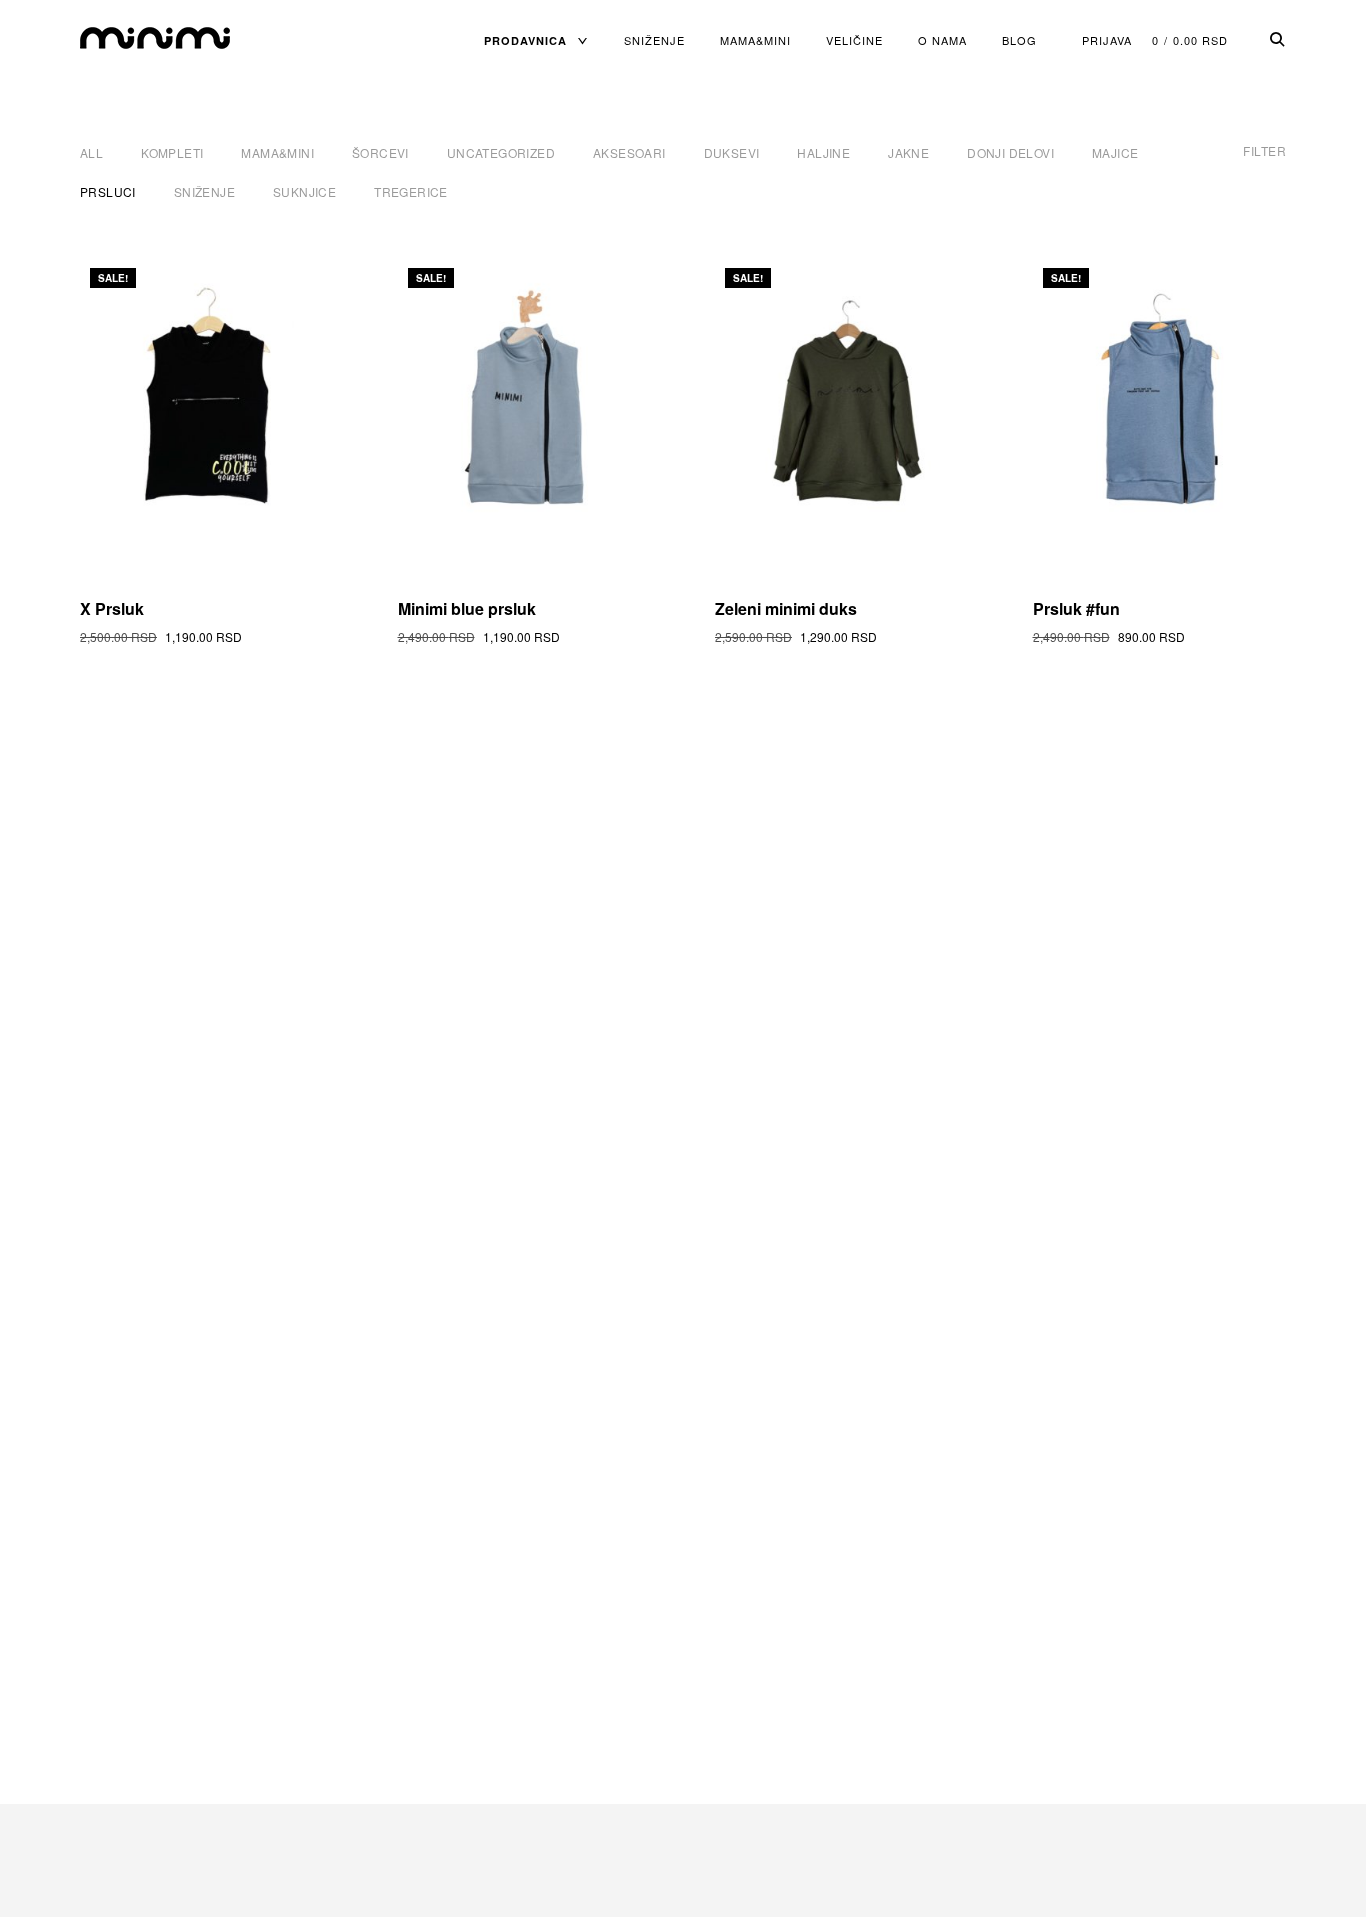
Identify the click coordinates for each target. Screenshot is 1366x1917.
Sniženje (654, 40)
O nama (942, 40)
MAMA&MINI (755, 40)
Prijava (1107, 40)
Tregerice (411, 191)
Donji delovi (1010, 152)
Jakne (908, 152)
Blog (1019, 40)
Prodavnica (525, 40)
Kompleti (172, 152)
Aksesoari (629, 152)
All (91, 152)
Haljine (823, 152)
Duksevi (732, 152)
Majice (1115, 152)
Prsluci (108, 191)
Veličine (854, 40)
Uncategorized (501, 152)
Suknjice (304, 191)
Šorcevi (380, 152)
